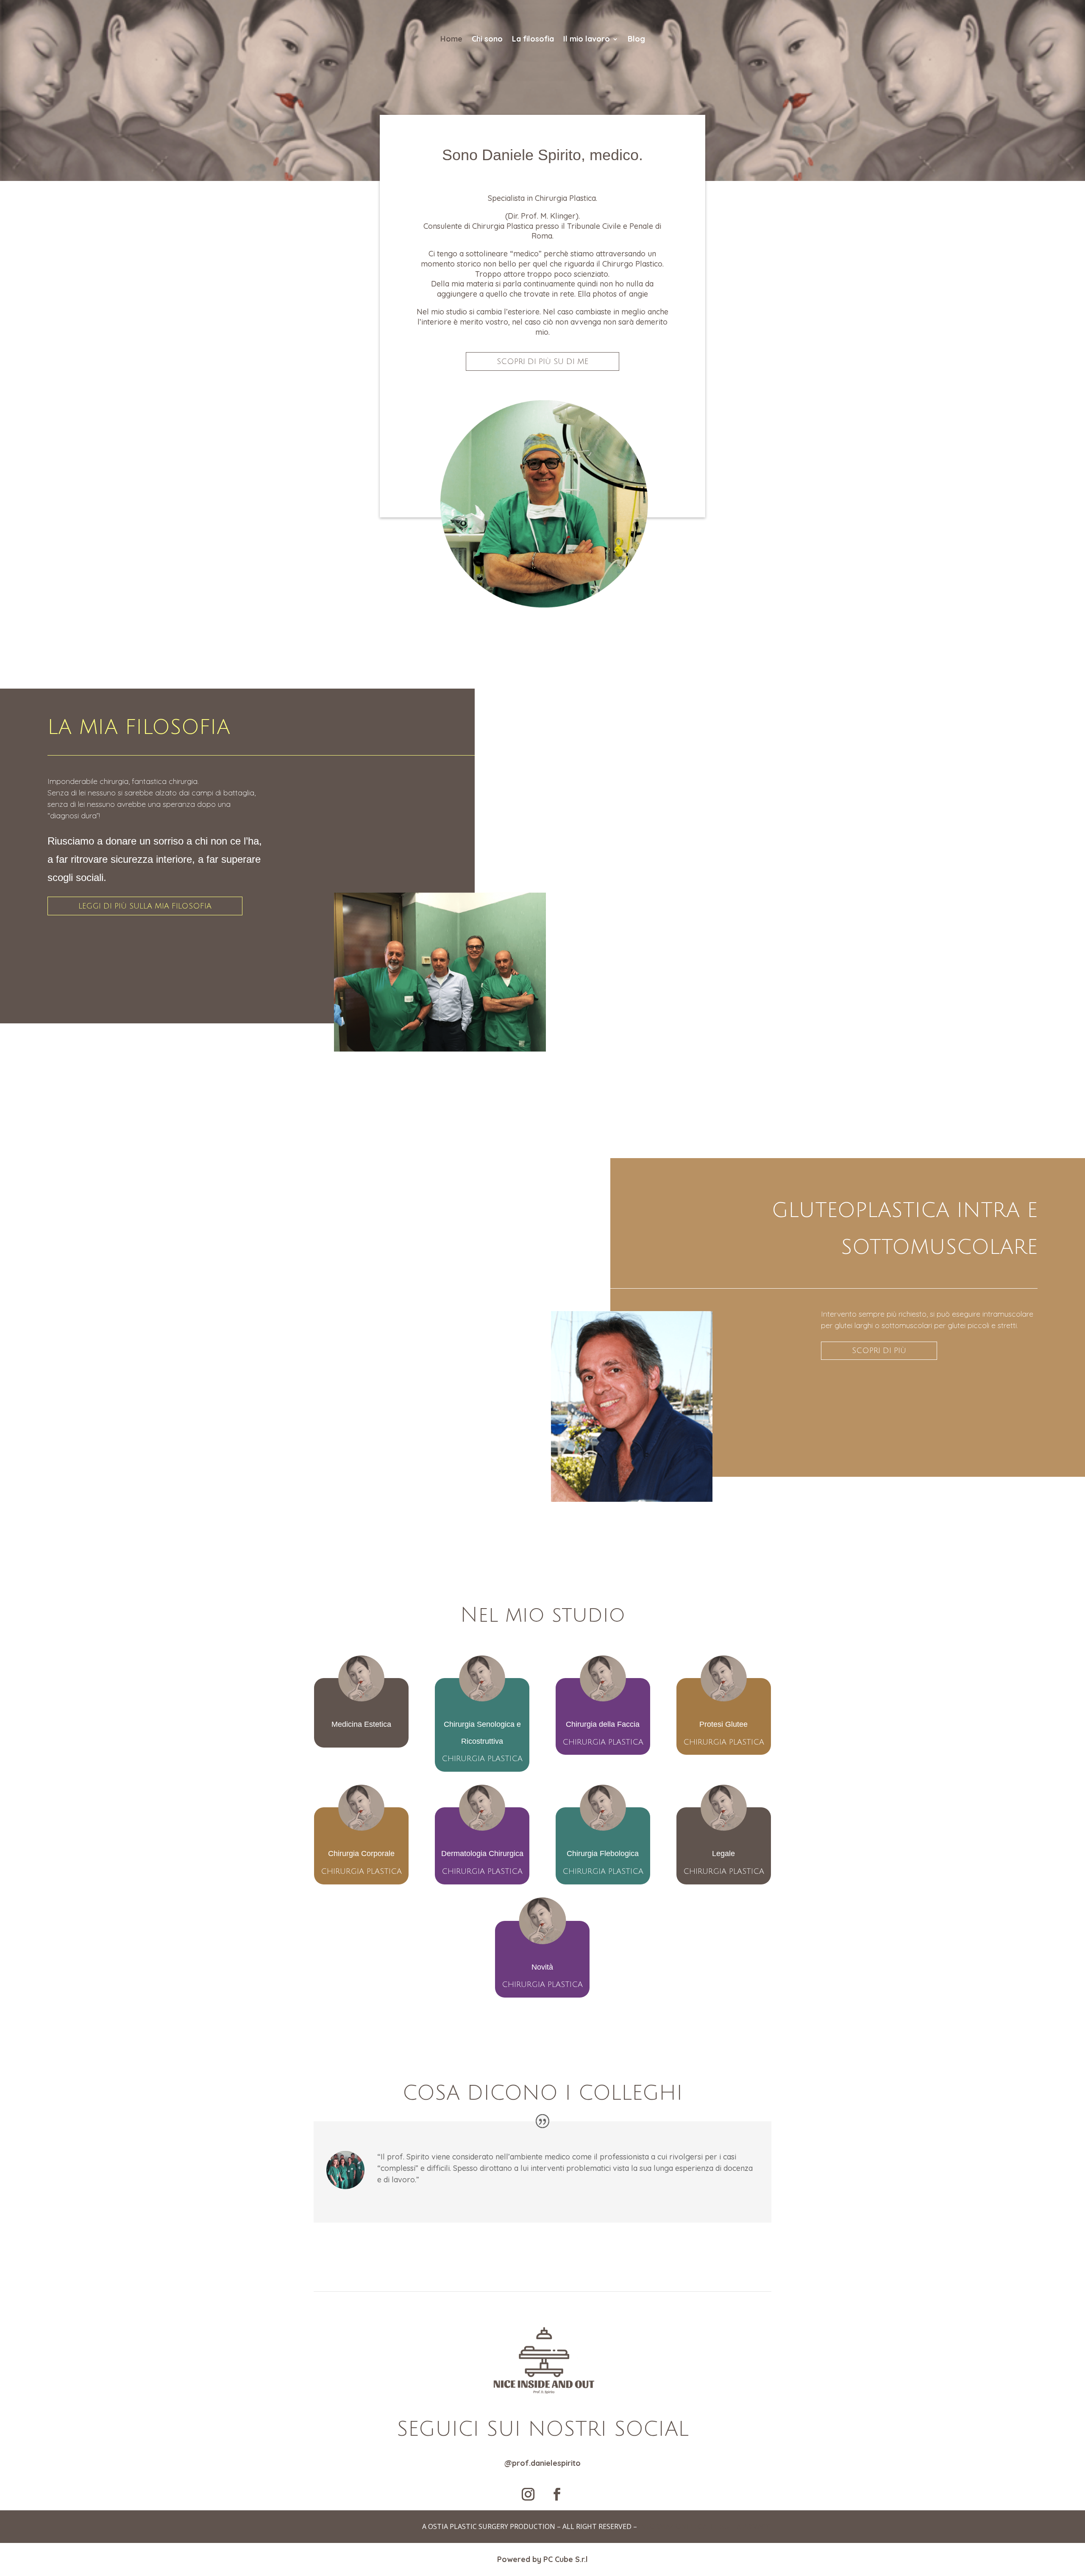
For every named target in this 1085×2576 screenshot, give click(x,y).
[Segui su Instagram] (528, 2494)
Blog (636, 39)
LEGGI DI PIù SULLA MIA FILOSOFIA (145, 906)
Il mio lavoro (587, 39)
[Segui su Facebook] (557, 2494)
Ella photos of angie (613, 294)
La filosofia (533, 39)
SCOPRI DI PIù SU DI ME (542, 361)
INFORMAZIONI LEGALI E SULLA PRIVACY (704, 2526)
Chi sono (487, 39)
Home (451, 39)
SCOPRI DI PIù (879, 1351)
